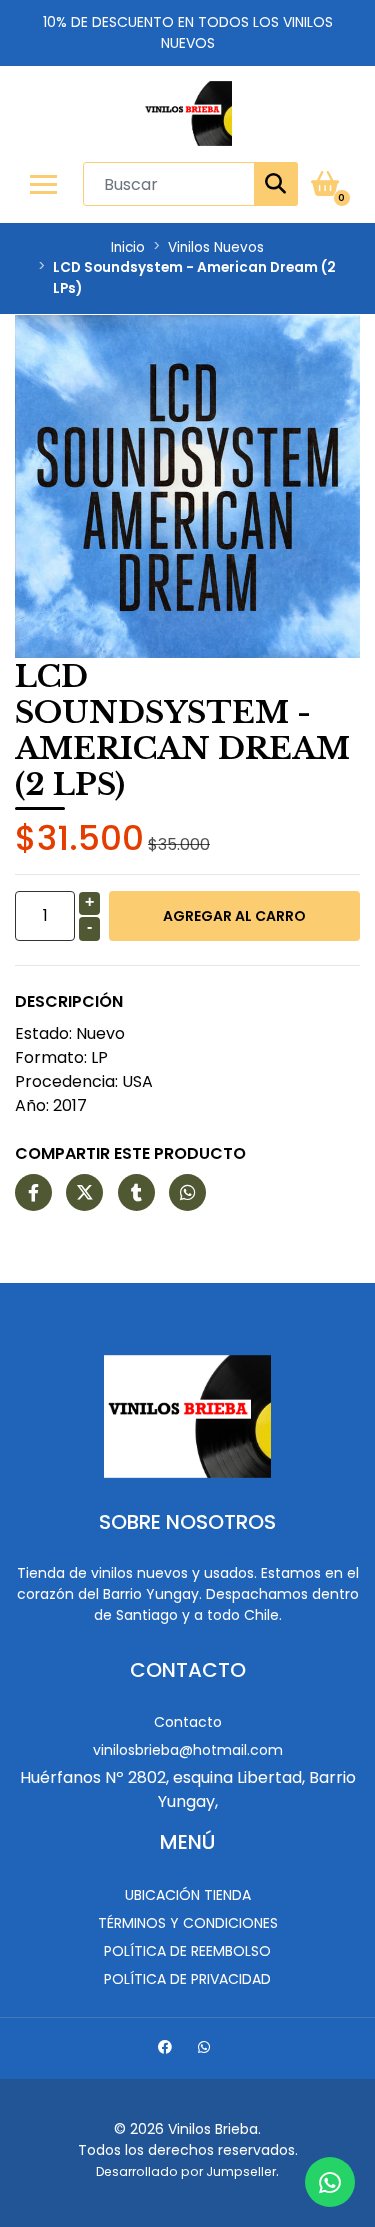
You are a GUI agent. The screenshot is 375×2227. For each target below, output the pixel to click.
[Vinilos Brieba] (187, 113)
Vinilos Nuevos (216, 247)
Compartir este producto (130, 1153)
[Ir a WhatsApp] (206, 2050)
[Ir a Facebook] (167, 2050)
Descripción (69, 1001)
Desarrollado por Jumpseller (186, 2171)
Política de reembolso (187, 1951)
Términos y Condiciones (188, 1923)
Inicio (128, 247)
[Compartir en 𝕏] (84, 1193)
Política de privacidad (187, 1979)
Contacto (188, 1722)
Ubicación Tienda (188, 1895)
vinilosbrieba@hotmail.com (188, 1750)
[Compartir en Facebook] (33, 1193)
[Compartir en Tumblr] (136, 1193)
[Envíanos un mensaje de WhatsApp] (330, 2182)
